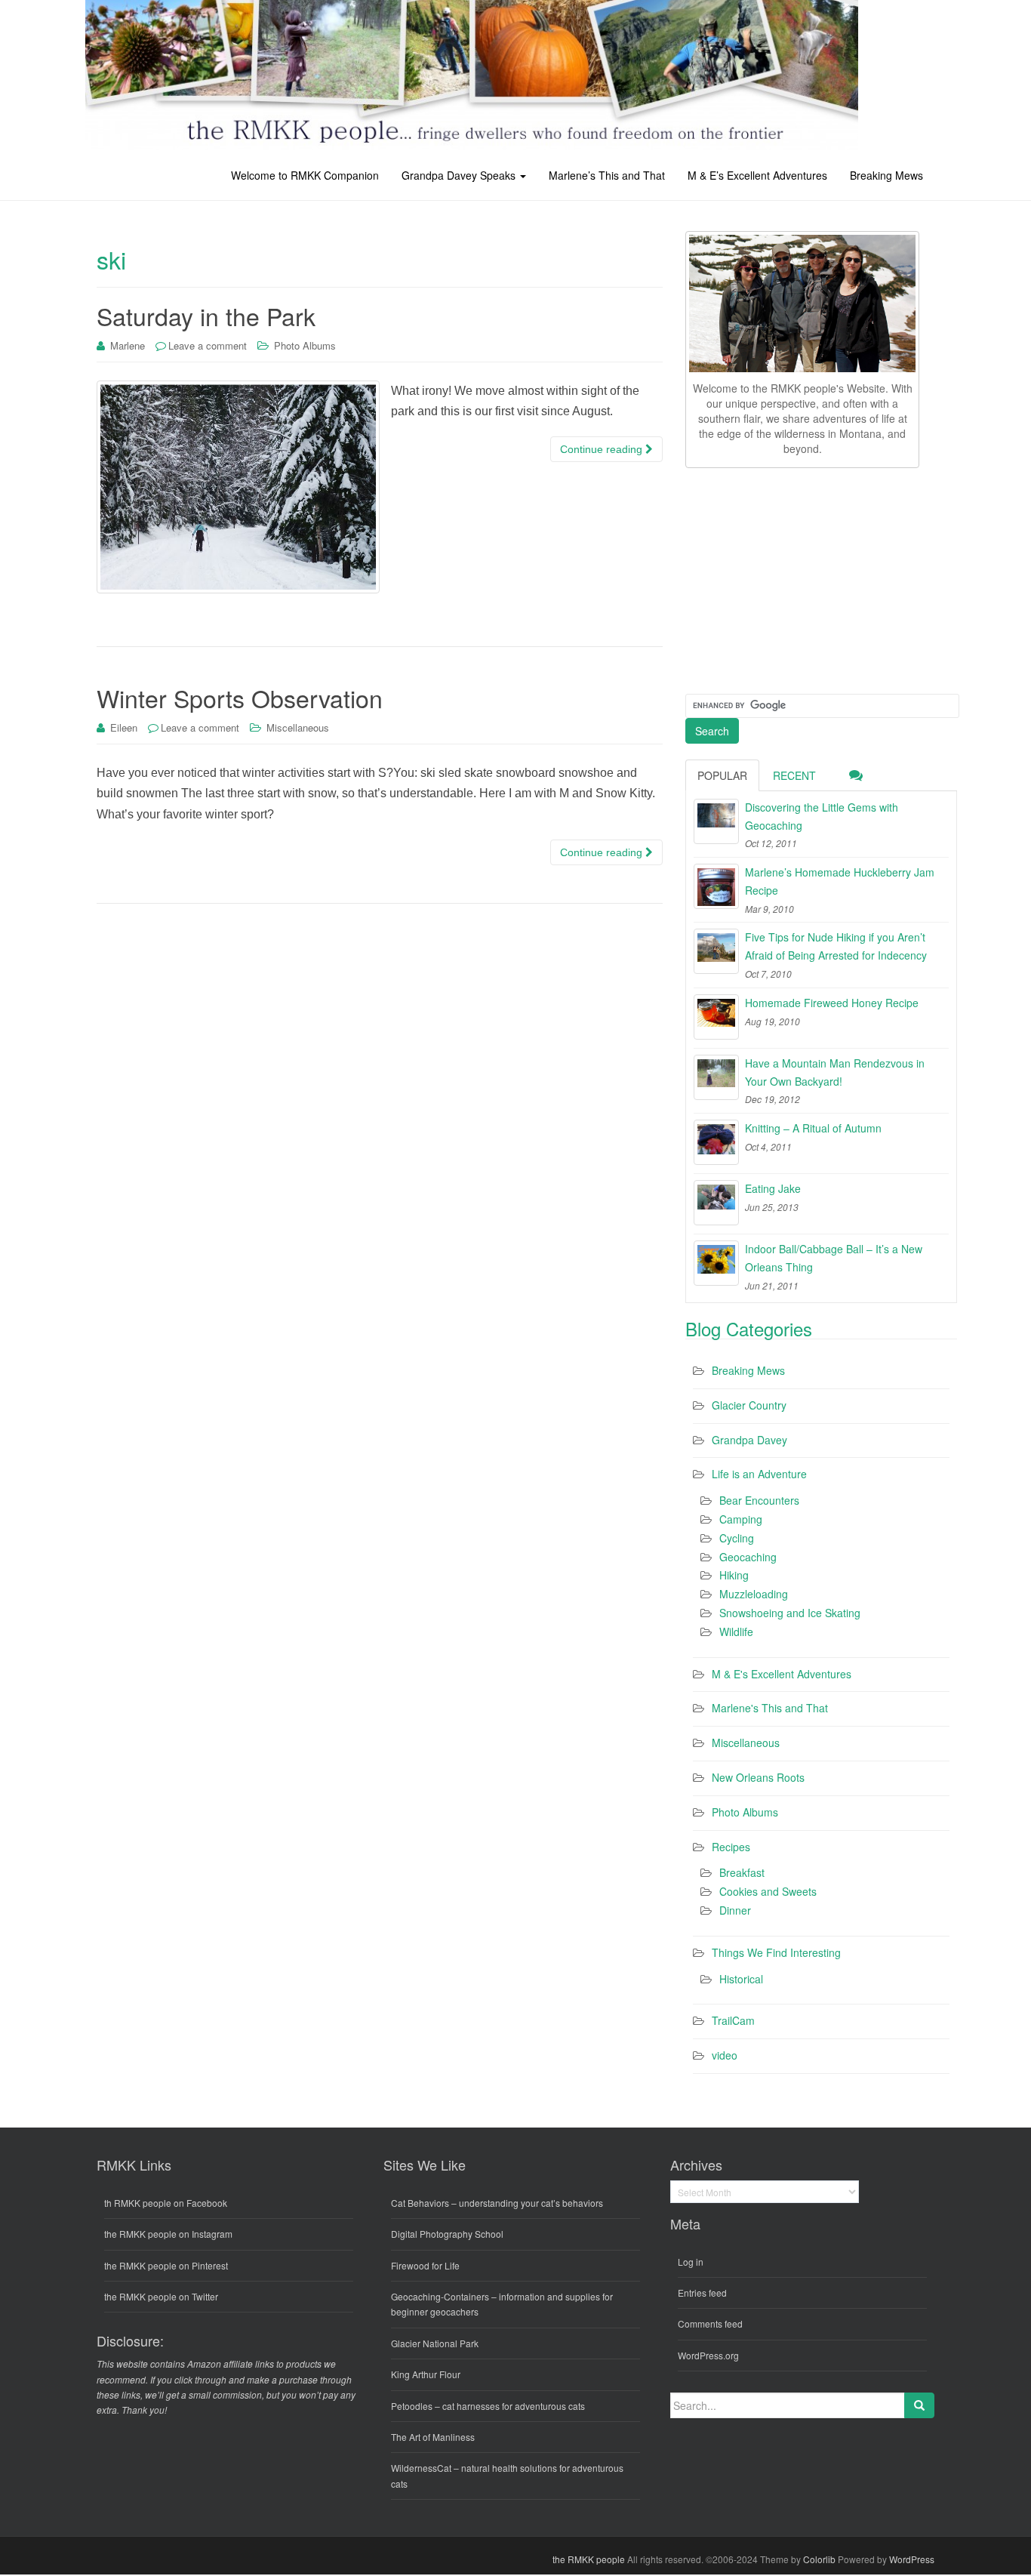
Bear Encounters (759, 1500)
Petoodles (412, 2406)
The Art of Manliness (433, 2437)
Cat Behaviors (420, 2203)
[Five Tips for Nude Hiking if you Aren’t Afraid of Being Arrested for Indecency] (716, 951)
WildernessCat (421, 2468)
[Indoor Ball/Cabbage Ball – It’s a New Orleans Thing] (716, 1263)
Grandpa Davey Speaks (460, 175)
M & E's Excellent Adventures (782, 1674)
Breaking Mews (886, 175)
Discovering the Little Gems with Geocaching (822, 816)
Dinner (735, 1910)
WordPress (912, 2559)
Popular (722, 775)
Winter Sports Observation (240, 698)
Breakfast (742, 1872)
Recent (794, 775)
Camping (741, 1519)
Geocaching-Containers (440, 2296)
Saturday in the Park (206, 316)
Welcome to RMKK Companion (305, 175)
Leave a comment (208, 345)
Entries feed (702, 2293)
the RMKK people (589, 2559)
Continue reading (603, 449)
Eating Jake (773, 1188)
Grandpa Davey (749, 1440)
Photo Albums (305, 345)
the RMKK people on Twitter (161, 2296)
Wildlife (736, 1632)
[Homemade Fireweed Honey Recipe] (716, 1017)
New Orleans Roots (758, 1777)
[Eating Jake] (716, 1203)
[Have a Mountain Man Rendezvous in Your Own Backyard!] (716, 1077)
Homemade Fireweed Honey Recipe (832, 1003)
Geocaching (748, 1557)
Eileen (124, 727)
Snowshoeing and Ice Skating (790, 1613)
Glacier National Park (435, 2343)
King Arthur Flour (426, 2374)
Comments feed (710, 2323)
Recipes (731, 1847)
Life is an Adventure (759, 1474)
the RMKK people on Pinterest (166, 2265)
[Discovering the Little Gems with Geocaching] (716, 821)
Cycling (737, 1538)
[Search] (919, 2405)
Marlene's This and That (770, 1708)
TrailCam (733, 2020)
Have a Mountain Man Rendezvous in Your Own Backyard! (835, 1072)
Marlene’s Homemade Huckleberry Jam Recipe (840, 881)
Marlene (128, 345)
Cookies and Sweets (768, 1891)
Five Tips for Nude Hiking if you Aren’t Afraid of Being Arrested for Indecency (836, 946)
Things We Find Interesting (776, 1952)
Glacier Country (749, 1405)
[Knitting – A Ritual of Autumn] (716, 1142)
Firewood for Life (425, 2265)
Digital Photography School (447, 2234)
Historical (741, 1979)
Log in (691, 2262)
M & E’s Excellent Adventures (757, 175)
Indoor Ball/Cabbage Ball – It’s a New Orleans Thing (834, 1258)
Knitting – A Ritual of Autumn (813, 1128)
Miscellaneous (298, 727)
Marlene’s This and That (607, 175)
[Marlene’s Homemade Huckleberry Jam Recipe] (716, 886)
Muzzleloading (754, 1594)
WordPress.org (708, 2355)
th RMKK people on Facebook (166, 2203)
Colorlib (819, 2559)
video (725, 2055)
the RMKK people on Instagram (168, 2234)
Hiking (734, 1575)
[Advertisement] (799, 578)
